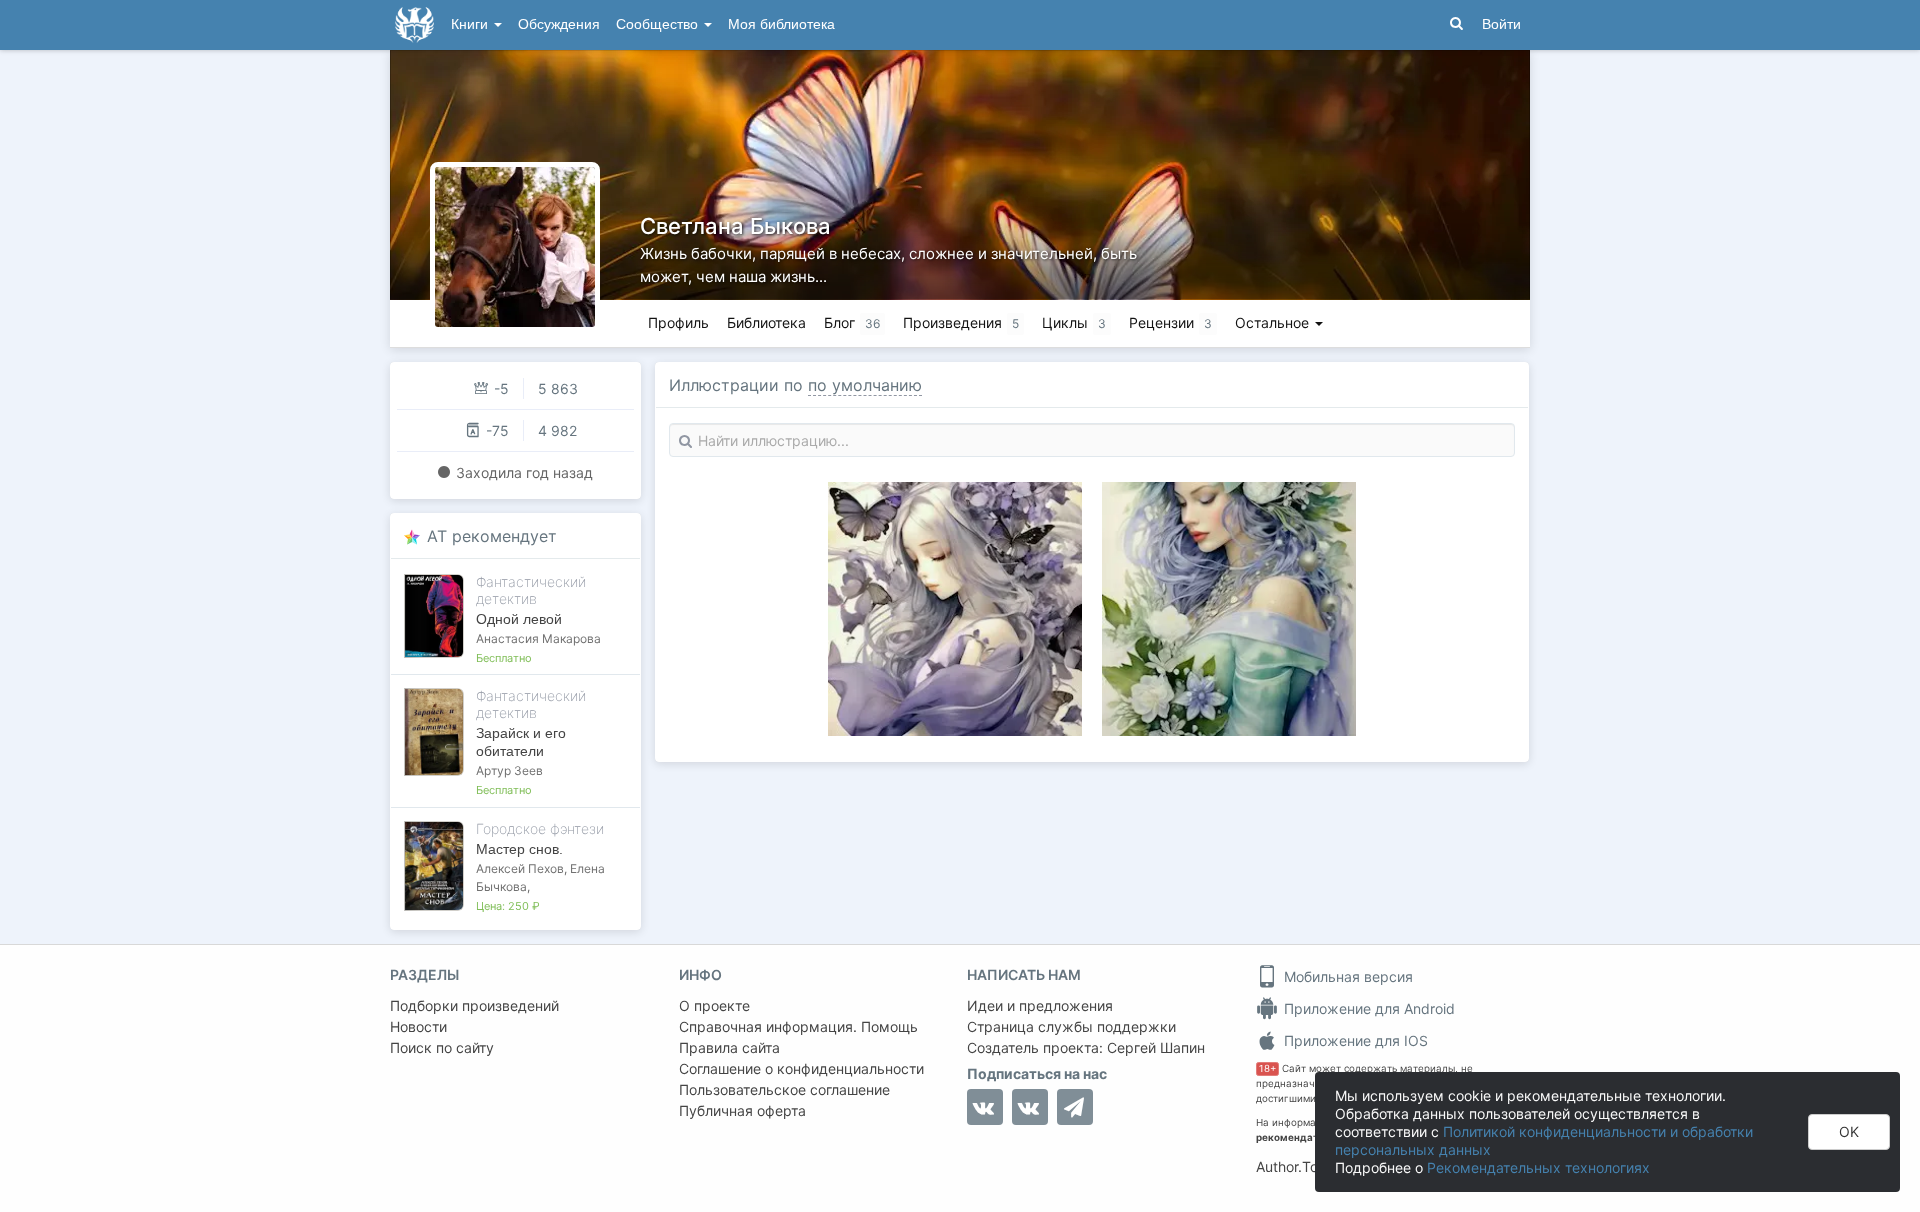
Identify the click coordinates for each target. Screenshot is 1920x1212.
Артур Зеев (509, 770)
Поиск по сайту (442, 1047)
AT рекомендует (492, 536)
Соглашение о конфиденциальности (801, 1068)
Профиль (678, 322)
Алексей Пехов (520, 868)
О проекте (714, 1005)
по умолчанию (865, 385)
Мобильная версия (1346, 976)
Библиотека (766, 322)
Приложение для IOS (1354, 1040)
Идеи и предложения (1040, 1005)
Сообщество (659, 24)
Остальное (1274, 322)
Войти (1501, 24)
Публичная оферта (742, 1110)
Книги (471, 24)
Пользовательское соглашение (784, 1089)
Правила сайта (729, 1047)
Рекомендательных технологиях (1538, 1167)
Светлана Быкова (735, 226)
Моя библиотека (781, 24)
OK (1849, 1131)
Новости (418, 1026)
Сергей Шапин (1156, 1047)
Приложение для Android (1367, 1008)
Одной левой (519, 619)
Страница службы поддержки (1071, 1026)
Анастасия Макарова (538, 638)
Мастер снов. (519, 849)
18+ (1267, 1068)
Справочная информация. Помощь (798, 1026)
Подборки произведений (474, 1005)
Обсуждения (559, 24)
